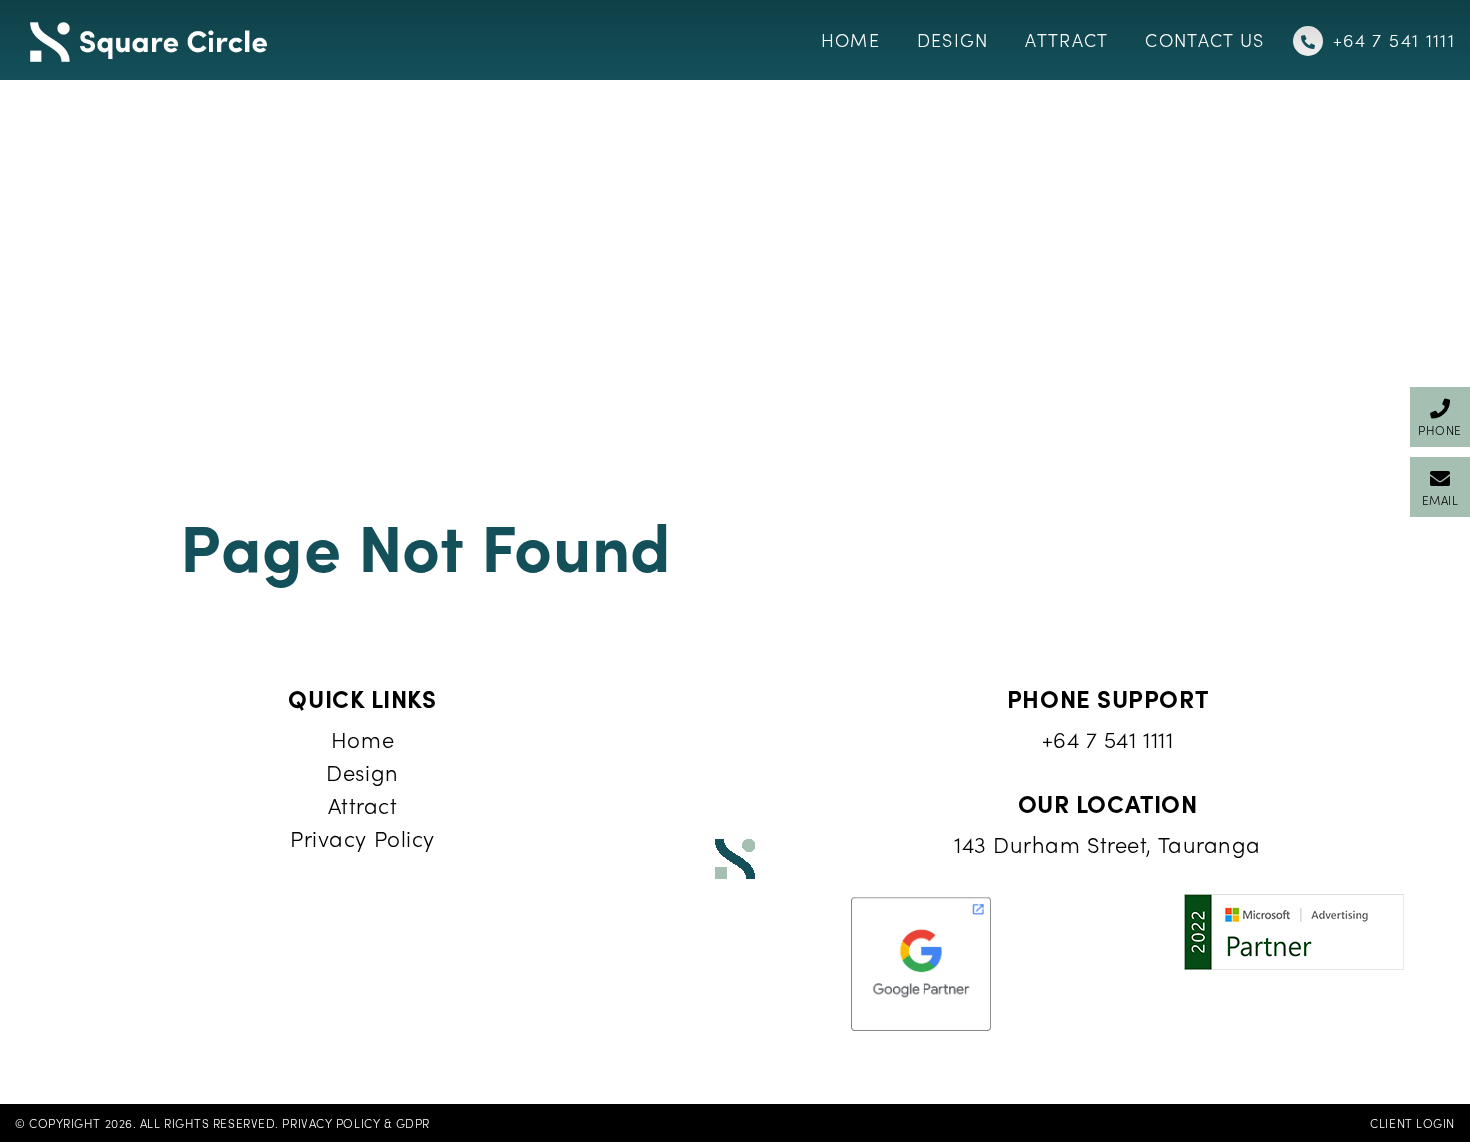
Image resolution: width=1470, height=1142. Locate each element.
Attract (363, 805)
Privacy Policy (362, 838)
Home (362, 739)
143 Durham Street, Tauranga (1107, 844)
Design (362, 772)
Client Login (1412, 1123)
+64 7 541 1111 (1108, 739)
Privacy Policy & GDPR (356, 1123)
